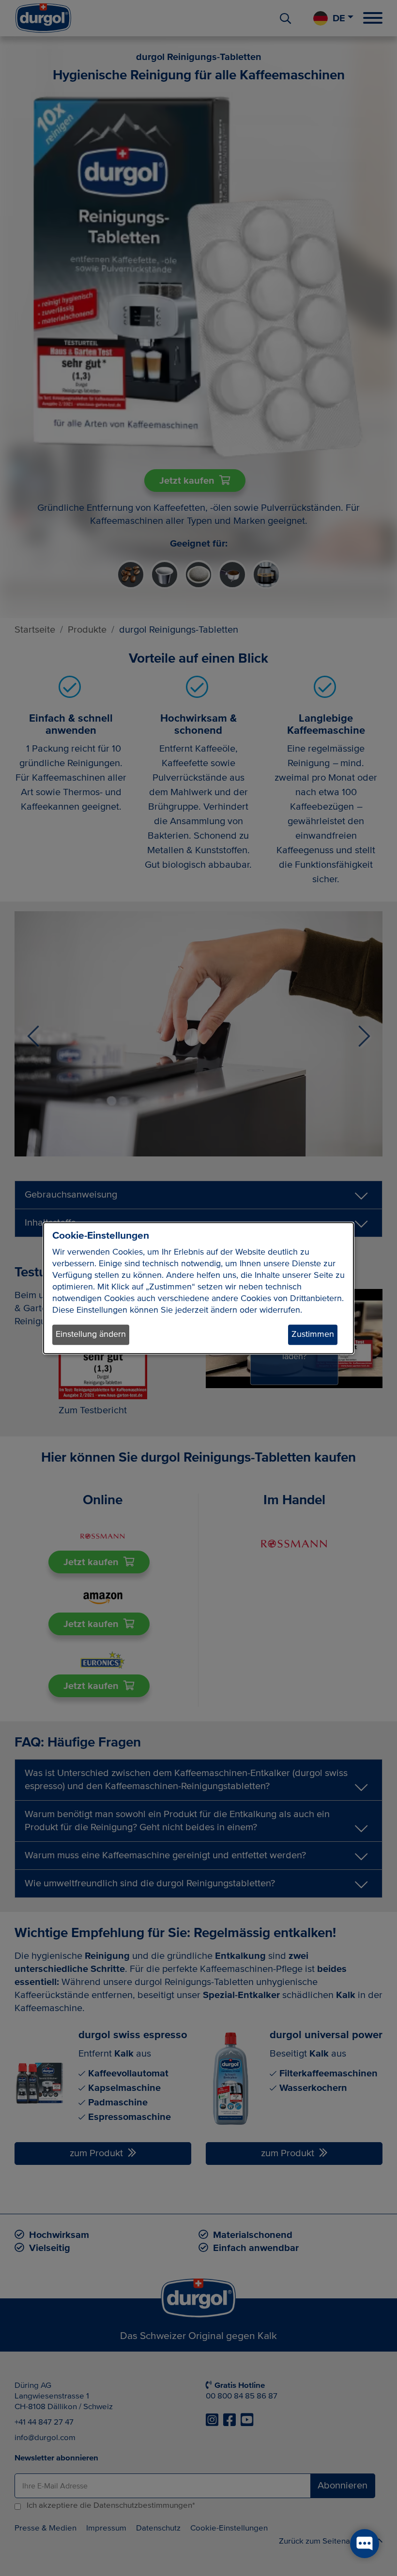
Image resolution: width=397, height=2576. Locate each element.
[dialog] (198, 1288)
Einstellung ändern (91, 1334)
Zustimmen (313, 1334)
